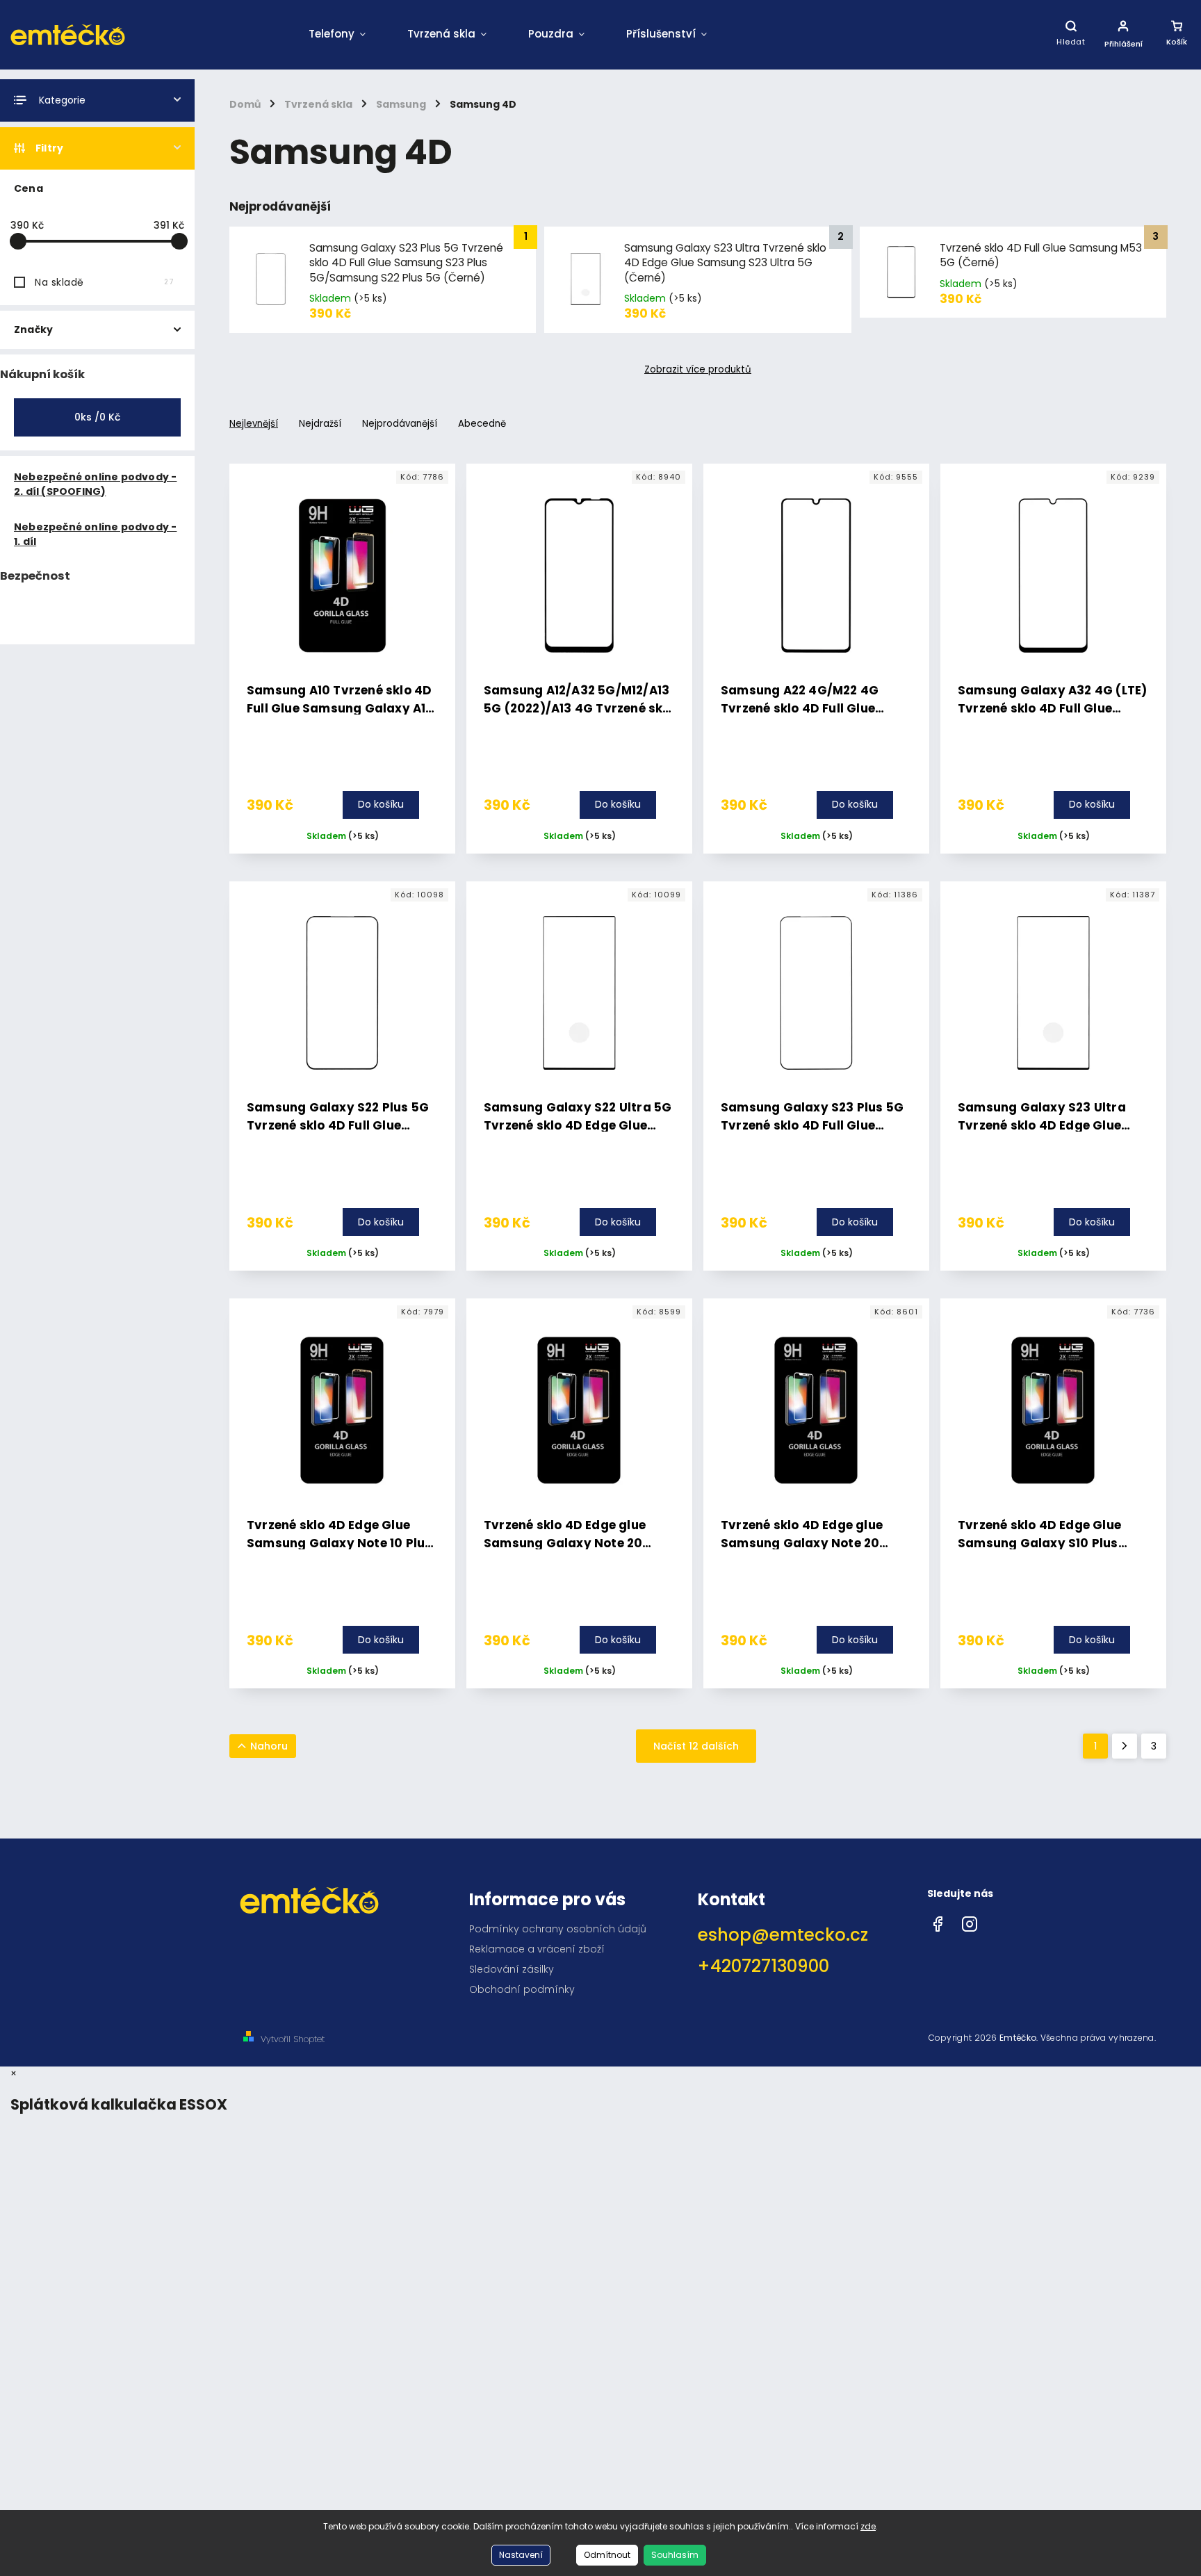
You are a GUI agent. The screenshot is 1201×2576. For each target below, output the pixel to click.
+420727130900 (763, 1966)
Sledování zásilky (512, 1969)
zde (868, 2526)
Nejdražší (320, 424)
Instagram (970, 1921)
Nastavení (521, 2555)
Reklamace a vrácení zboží (537, 1949)
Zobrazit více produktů (698, 370)
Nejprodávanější (400, 424)
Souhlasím (675, 2555)
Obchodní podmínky (522, 1989)
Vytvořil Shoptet (293, 2039)
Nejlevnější (254, 424)
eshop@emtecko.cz (783, 1935)
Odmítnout (607, 2555)
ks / (97, 417)
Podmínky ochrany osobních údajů (558, 1929)
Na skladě (104, 282)
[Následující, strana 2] (1125, 1746)
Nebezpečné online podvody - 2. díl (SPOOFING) (95, 484)
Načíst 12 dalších (696, 1746)
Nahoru (269, 1746)
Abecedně (482, 424)
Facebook (938, 1921)
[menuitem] (337, 35)
